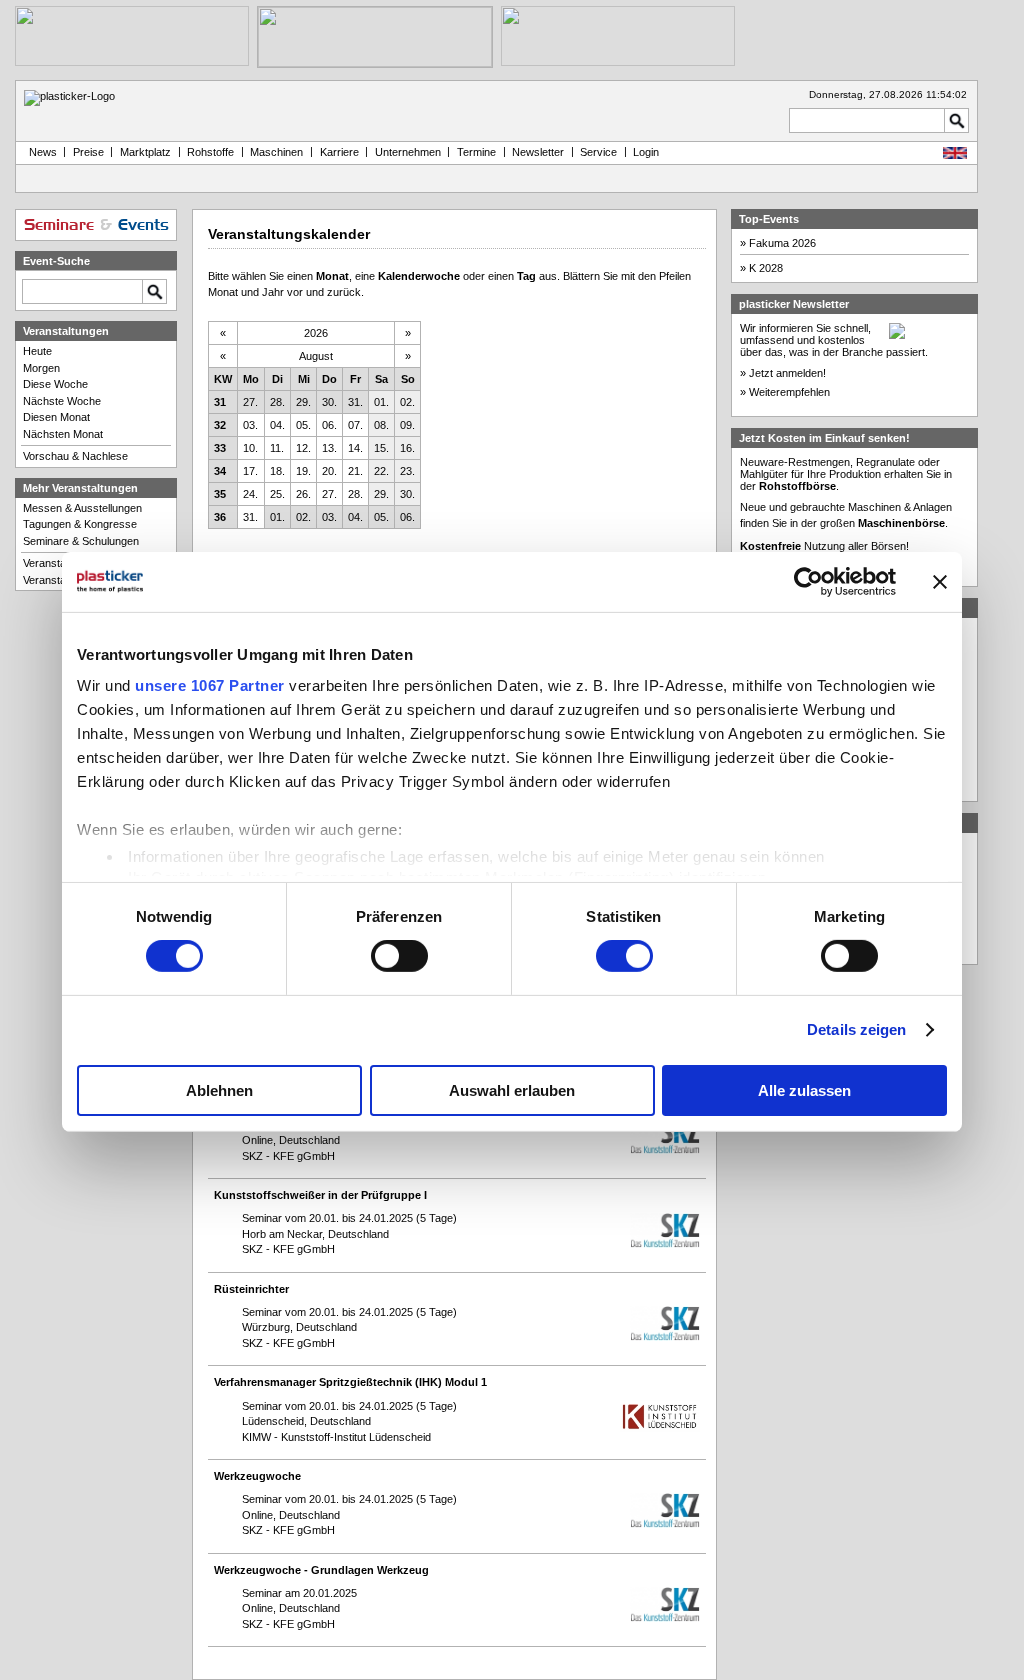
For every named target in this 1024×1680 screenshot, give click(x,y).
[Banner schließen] (940, 581)
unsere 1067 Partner (210, 685)
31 (220, 402)
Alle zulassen (804, 1090)
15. (381, 448)
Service (598, 152)
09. (407, 425)
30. (329, 402)
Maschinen (276, 152)
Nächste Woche (62, 401)
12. (303, 448)
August (316, 356)
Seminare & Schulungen (81, 541)
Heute (37, 351)
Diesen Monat (56, 417)
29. (303, 402)
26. (303, 494)
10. (250, 448)
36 (220, 517)
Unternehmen (408, 152)
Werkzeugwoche (257, 1476)
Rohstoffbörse (797, 486)
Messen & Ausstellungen (82, 508)
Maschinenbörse (901, 523)
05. (303, 425)
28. (277, 402)
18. (277, 471)
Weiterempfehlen (789, 392)
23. (407, 471)
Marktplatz (145, 152)
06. (329, 425)
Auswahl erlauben (512, 1090)
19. (303, 471)
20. (329, 471)
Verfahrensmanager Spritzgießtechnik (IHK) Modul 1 (350, 1382)
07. (355, 425)
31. (355, 402)
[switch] (399, 956)
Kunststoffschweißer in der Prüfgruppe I (320, 1195)
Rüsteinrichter (251, 1289)
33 (220, 448)
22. (381, 471)
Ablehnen (219, 1090)
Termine (476, 152)
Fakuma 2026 (782, 243)
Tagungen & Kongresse (80, 524)
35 (220, 494)
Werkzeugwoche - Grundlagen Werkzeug (321, 1570)
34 (220, 471)
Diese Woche (55, 384)
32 (220, 425)
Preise (88, 152)
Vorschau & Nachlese (75, 456)
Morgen (41, 368)
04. (277, 425)
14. (355, 448)
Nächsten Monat (63, 434)
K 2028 (766, 268)
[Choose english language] (955, 155)
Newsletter (538, 152)
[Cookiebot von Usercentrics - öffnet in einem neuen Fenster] (808, 581)
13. (329, 448)
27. (250, 402)
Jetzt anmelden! (787, 373)
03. (250, 425)
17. (250, 471)
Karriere (339, 152)
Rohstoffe (210, 152)
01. (381, 402)
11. (277, 448)
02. (407, 402)
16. (407, 448)
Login (646, 152)
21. (355, 471)
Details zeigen (856, 1029)
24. (250, 494)
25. (277, 494)
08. (381, 425)
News (40, 152)
